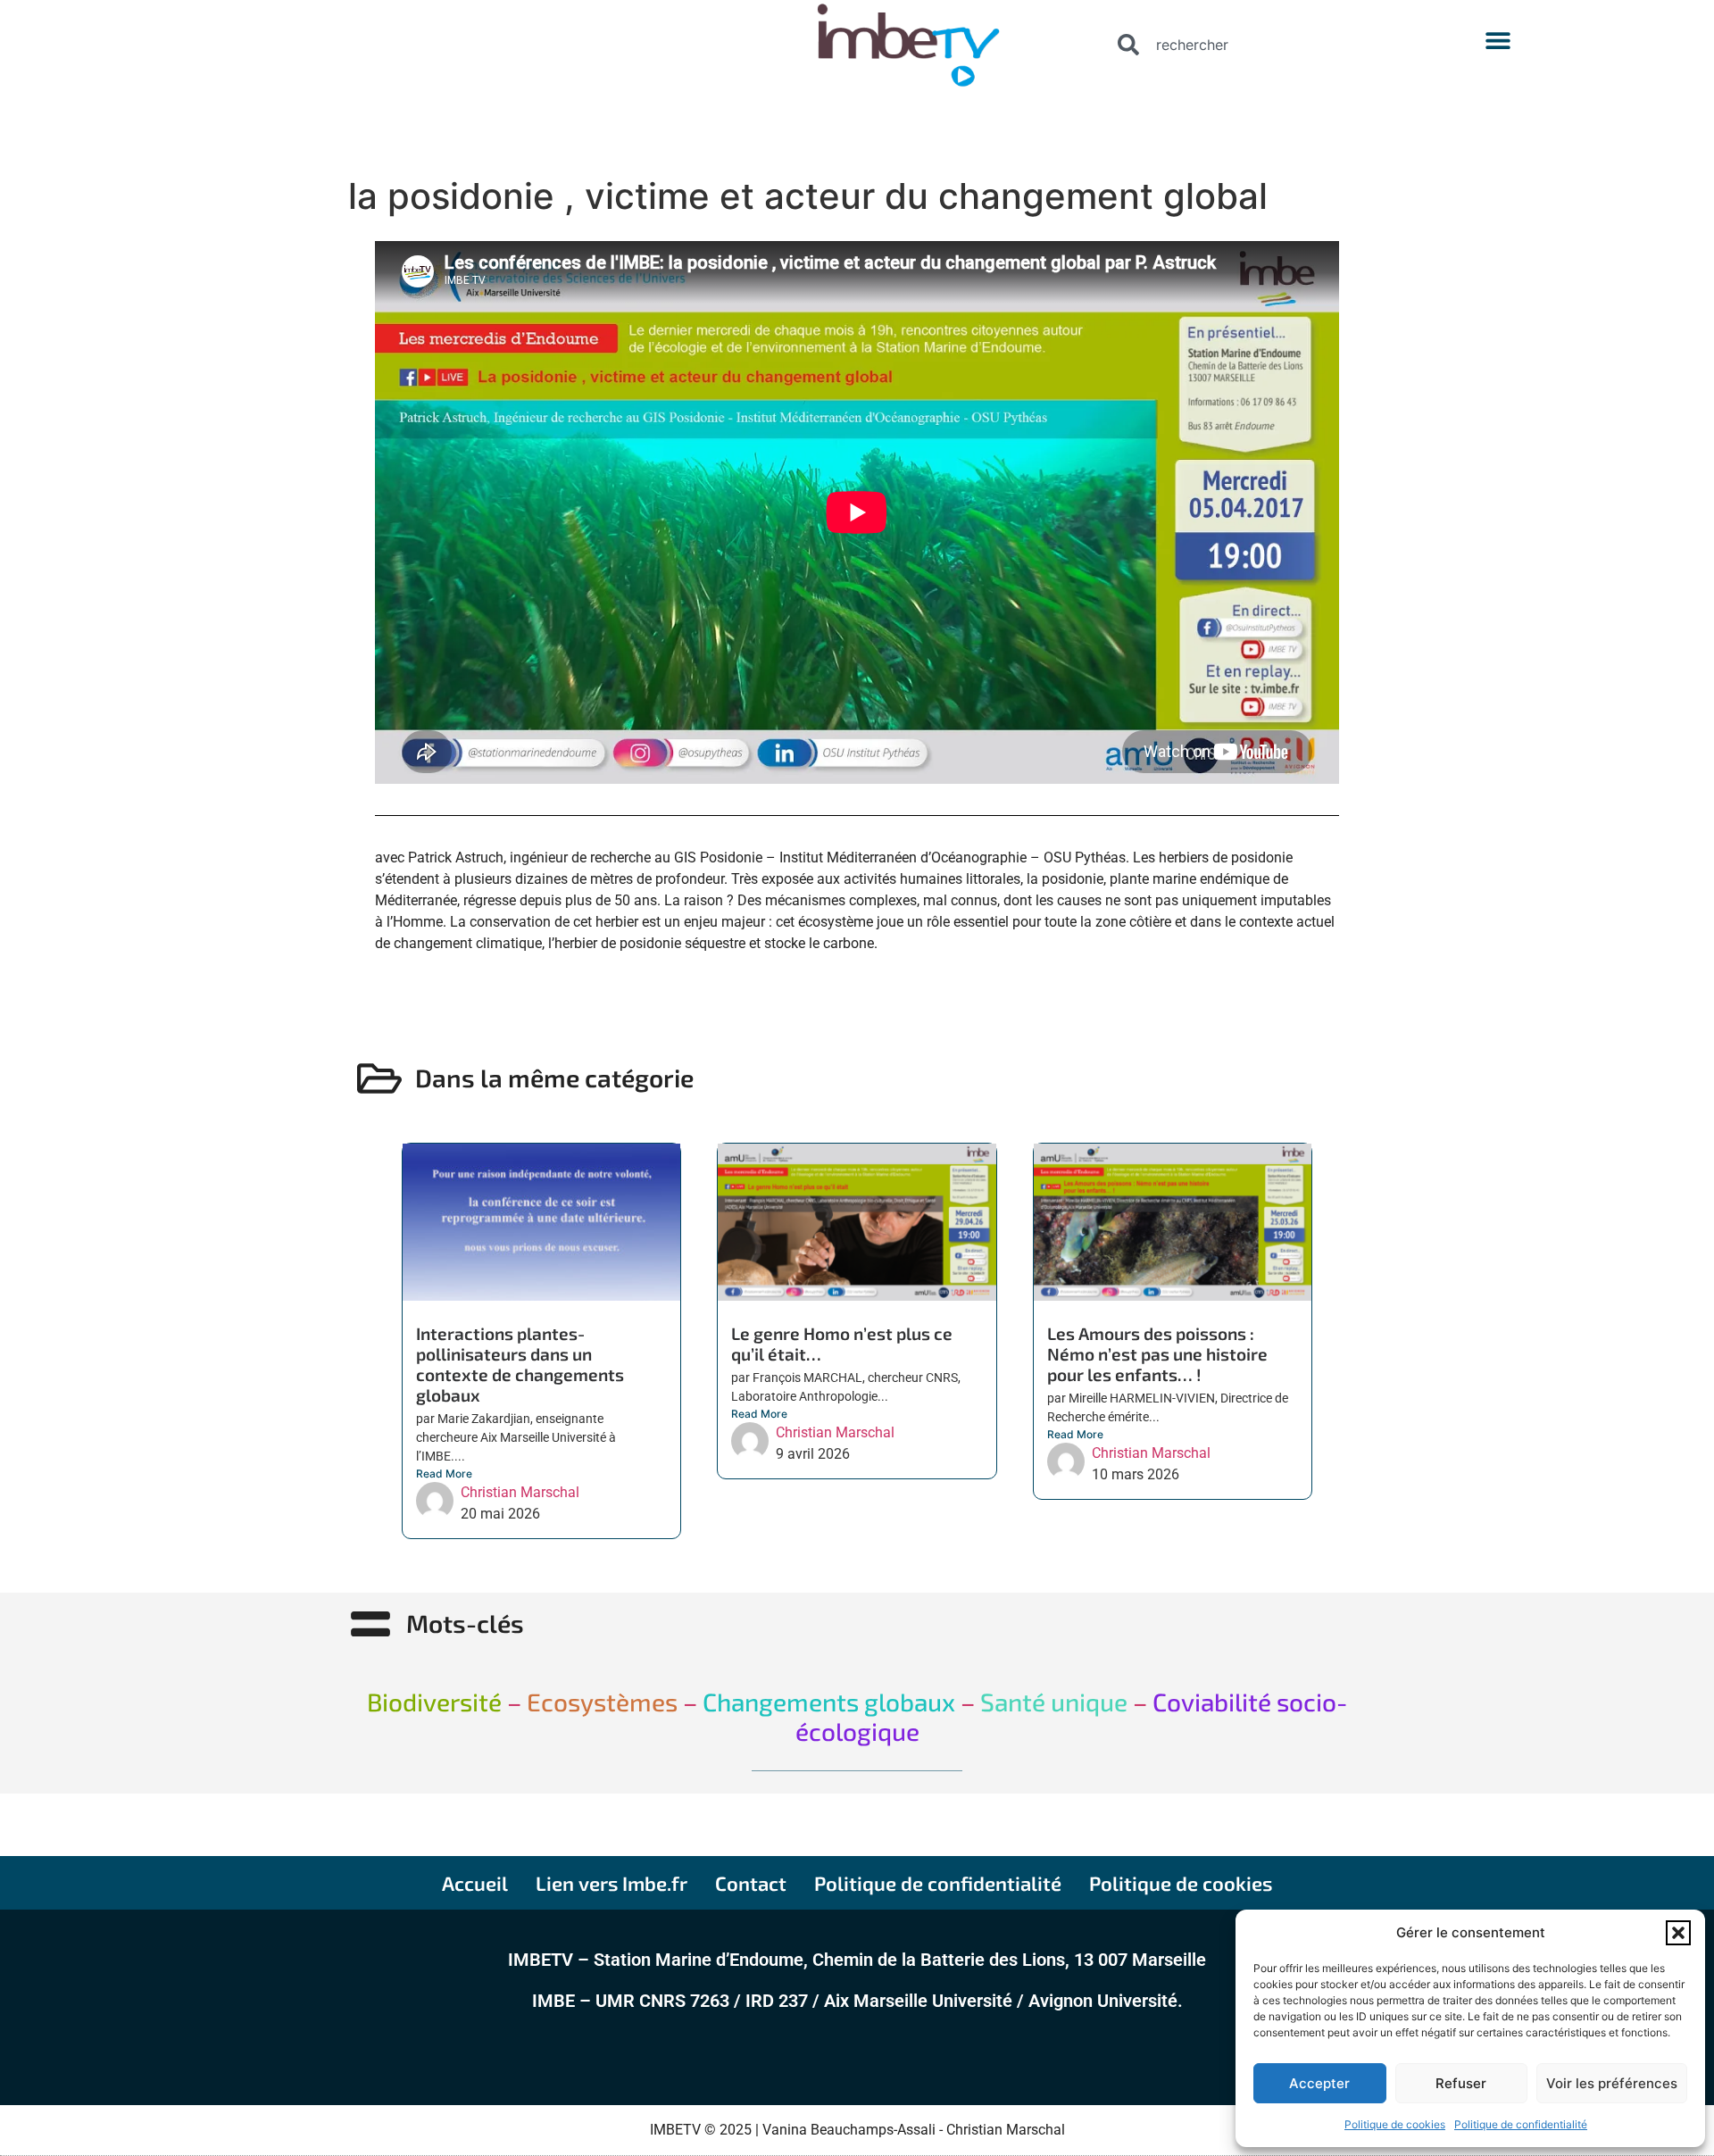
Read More (444, 1473)
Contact (751, 1883)
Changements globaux (826, 1702)
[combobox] (1261, 45)
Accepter (1319, 2083)
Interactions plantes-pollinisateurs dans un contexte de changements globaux (520, 1364)
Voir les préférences (1612, 2083)
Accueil (475, 1883)
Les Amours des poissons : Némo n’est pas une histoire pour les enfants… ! (1157, 1354)
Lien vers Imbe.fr (612, 1883)
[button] (1678, 1933)
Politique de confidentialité (1521, 2124)
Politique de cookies (1395, 2124)
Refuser (1461, 2083)
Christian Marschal (520, 1492)
